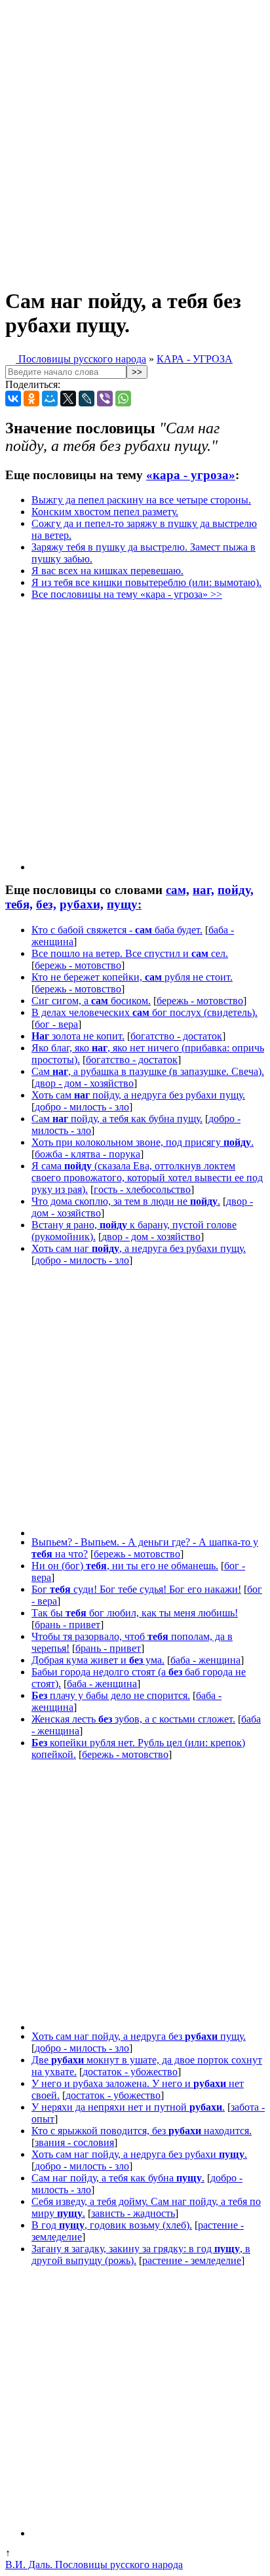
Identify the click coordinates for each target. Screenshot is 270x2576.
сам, (178, 890)
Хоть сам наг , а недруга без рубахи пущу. (139, 1248)
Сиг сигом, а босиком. (91, 1001)
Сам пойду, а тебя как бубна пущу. (117, 1119)
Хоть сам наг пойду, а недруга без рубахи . (139, 2154)
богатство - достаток (176, 1036)
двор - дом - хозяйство (84, 1083)
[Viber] (105, 399)
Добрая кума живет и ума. (98, 1660)
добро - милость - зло (82, 1107)
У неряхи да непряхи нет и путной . (128, 2107)
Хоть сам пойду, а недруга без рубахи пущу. (138, 1095)
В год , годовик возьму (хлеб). (112, 2225)
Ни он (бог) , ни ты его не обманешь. (125, 1566)
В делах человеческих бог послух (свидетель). (145, 1012)
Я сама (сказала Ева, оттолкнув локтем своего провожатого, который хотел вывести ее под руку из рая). (147, 1178)
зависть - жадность (133, 2213)
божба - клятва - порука (87, 1154)
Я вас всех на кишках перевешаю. (107, 571)
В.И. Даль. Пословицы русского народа (94, 2565)
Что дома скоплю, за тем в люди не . (126, 1201)
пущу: (124, 904)
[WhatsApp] (123, 399)
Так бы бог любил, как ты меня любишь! (135, 1613)
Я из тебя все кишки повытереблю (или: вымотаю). (146, 582)
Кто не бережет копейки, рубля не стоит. (132, 977)
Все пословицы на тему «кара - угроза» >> (127, 594)
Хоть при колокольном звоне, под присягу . (143, 1142)
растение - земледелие (192, 2260)
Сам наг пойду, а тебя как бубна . (118, 2178)
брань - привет (67, 1625)
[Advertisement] (135, 140)
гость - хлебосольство (142, 1189)
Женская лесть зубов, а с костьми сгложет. (133, 1719)
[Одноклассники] (31, 399)
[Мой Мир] (50, 399)
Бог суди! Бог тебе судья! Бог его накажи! (136, 1589)
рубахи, (82, 904)
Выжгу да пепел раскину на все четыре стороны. (141, 500)
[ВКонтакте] (13, 399)
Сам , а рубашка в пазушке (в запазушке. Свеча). (148, 1071)
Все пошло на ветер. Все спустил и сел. (130, 953)
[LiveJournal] (87, 399)
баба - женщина (205, 1660)
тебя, (19, 904)
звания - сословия (74, 2142)
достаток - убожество (130, 2072)
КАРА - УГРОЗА (195, 359)
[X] (68, 399)
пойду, (236, 890)
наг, (203, 890)
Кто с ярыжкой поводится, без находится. (142, 2131)
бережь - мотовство (78, 965)
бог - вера (56, 1024)
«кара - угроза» (191, 475)
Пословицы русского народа (81, 359)
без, (46, 904)
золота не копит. (78, 1036)
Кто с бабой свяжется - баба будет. (117, 930)
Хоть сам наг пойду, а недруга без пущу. (139, 2036)
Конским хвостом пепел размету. (105, 512)
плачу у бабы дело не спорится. (111, 1695)
